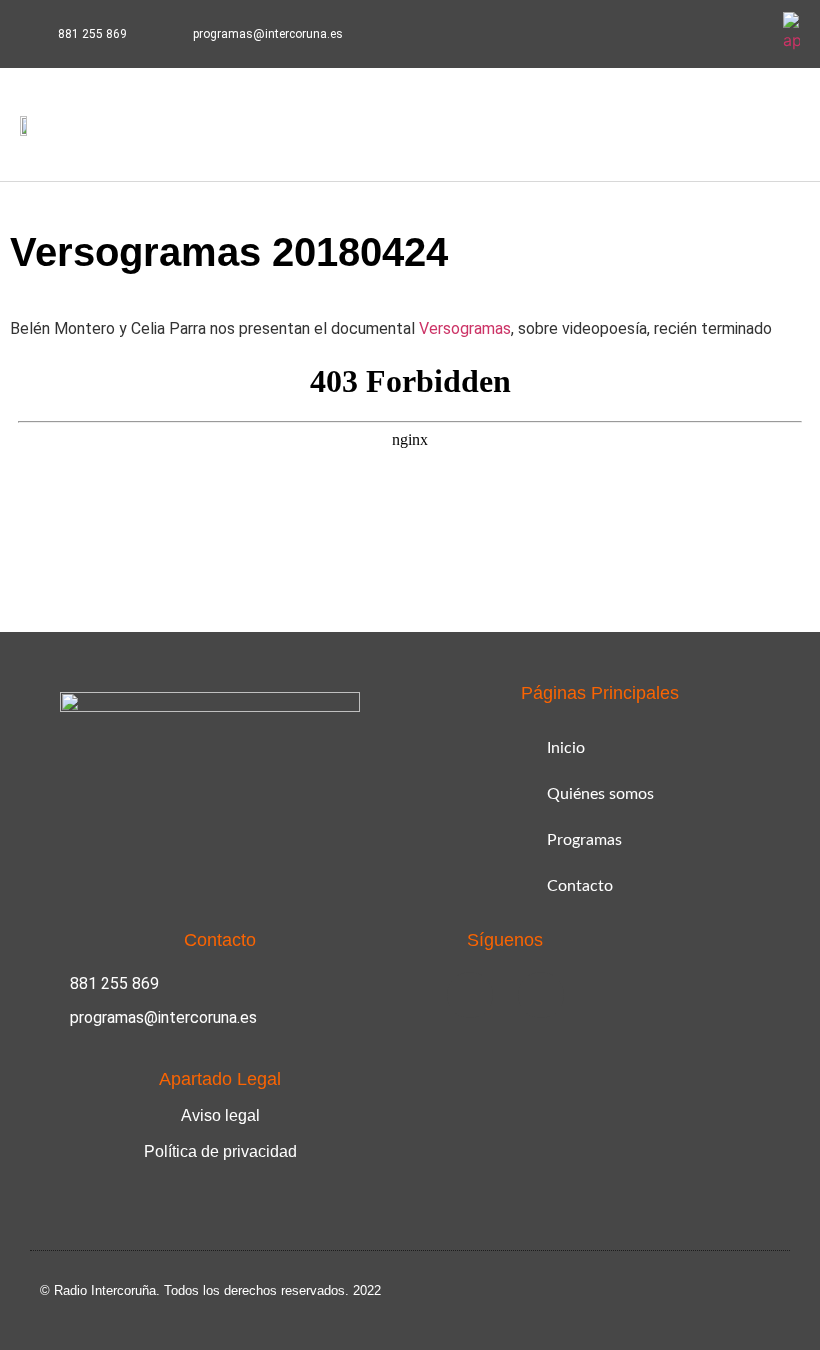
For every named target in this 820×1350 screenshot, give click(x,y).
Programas (584, 840)
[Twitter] (750, 34)
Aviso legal (220, 1115)
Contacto (580, 886)
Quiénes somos (600, 794)
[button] (720, 124)
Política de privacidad (220, 1151)
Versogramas (465, 328)
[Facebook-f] (703, 34)
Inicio (566, 748)
